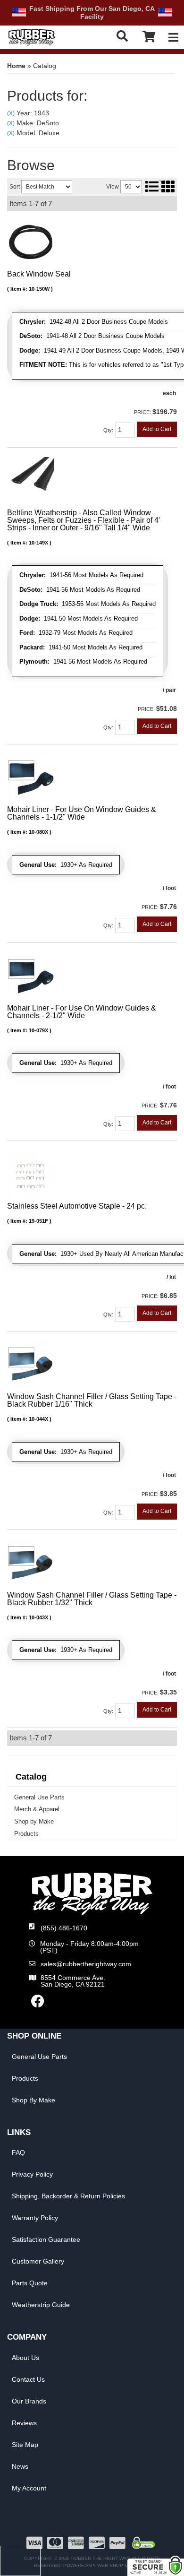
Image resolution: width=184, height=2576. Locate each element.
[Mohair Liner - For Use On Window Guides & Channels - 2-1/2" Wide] (31, 975)
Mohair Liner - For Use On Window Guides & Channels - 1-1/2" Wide (82, 813)
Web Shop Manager (123, 2565)
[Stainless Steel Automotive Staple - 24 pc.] (31, 1174)
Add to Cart (157, 429)
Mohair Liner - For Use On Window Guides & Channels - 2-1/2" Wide (82, 1012)
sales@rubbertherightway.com (86, 1964)
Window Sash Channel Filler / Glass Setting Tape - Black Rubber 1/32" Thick (92, 1599)
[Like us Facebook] (38, 2004)
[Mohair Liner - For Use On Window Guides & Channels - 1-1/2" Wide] (31, 777)
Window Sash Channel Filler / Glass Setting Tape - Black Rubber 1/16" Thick (92, 1400)
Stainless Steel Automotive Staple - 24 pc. (77, 1206)
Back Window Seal (39, 274)
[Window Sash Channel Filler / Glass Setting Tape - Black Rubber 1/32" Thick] (31, 1563)
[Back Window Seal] (31, 242)
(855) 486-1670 (64, 1928)
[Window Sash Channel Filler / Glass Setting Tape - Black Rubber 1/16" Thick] (31, 1364)
